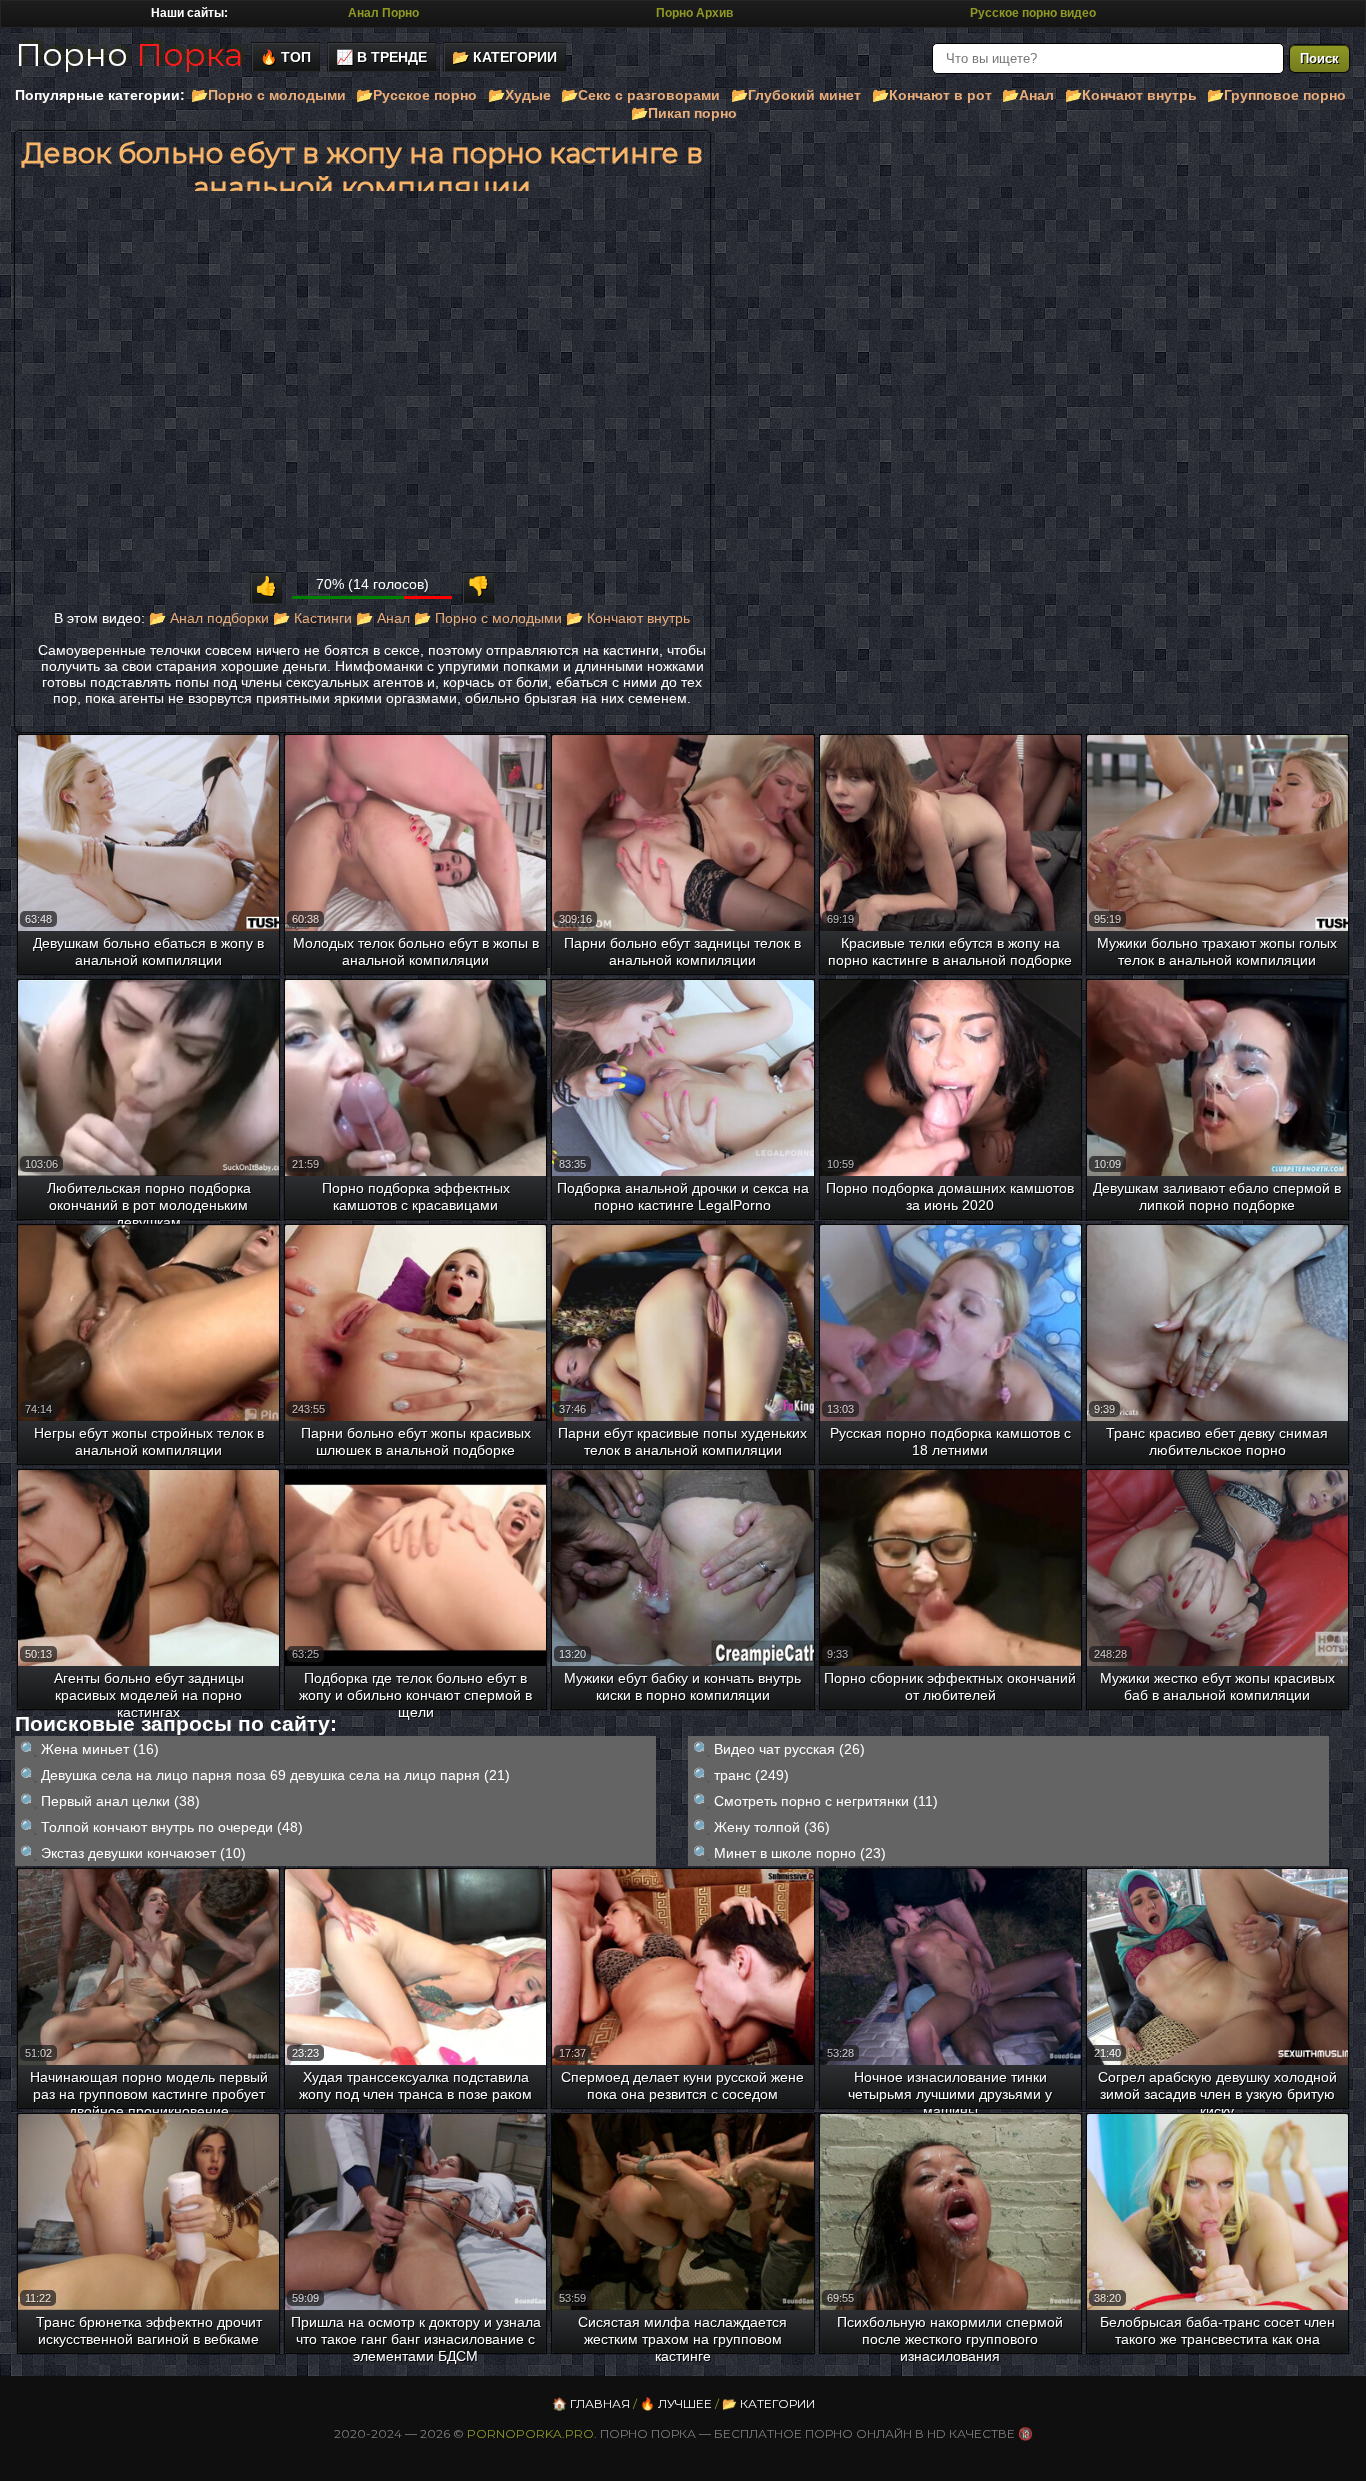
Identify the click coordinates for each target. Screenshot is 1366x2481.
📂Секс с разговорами (640, 95)
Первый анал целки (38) (120, 1801)
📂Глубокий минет (796, 95)
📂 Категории (504, 57)
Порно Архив (694, 13)
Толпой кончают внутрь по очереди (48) (172, 1827)
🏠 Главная (591, 2403)
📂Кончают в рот (932, 95)
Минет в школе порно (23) (800, 1853)
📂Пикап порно (684, 113)
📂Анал (1028, 95)
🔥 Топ (285, 57)
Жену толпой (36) (772, 1827)
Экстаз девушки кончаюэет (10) (143, 1853)
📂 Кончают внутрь (628, 618)
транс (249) (751, 1775)
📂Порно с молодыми (268, 95)
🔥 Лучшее (676, 2403)
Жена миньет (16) (100, 1749)
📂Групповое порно (1276, 95)
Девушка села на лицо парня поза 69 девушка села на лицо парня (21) (275, 1775)
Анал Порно (383, 13)
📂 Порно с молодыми (488, 618)
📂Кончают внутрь (1131, 95)
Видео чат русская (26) (789, 1749)
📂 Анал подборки (209, 618)
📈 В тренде (381, 57)
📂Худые (519, 95)
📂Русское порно (416, 95)
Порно (129, 54)
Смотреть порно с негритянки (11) (826, 1801)
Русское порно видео (1033, 13)
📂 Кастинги (312, 618)
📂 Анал (383, 618)
